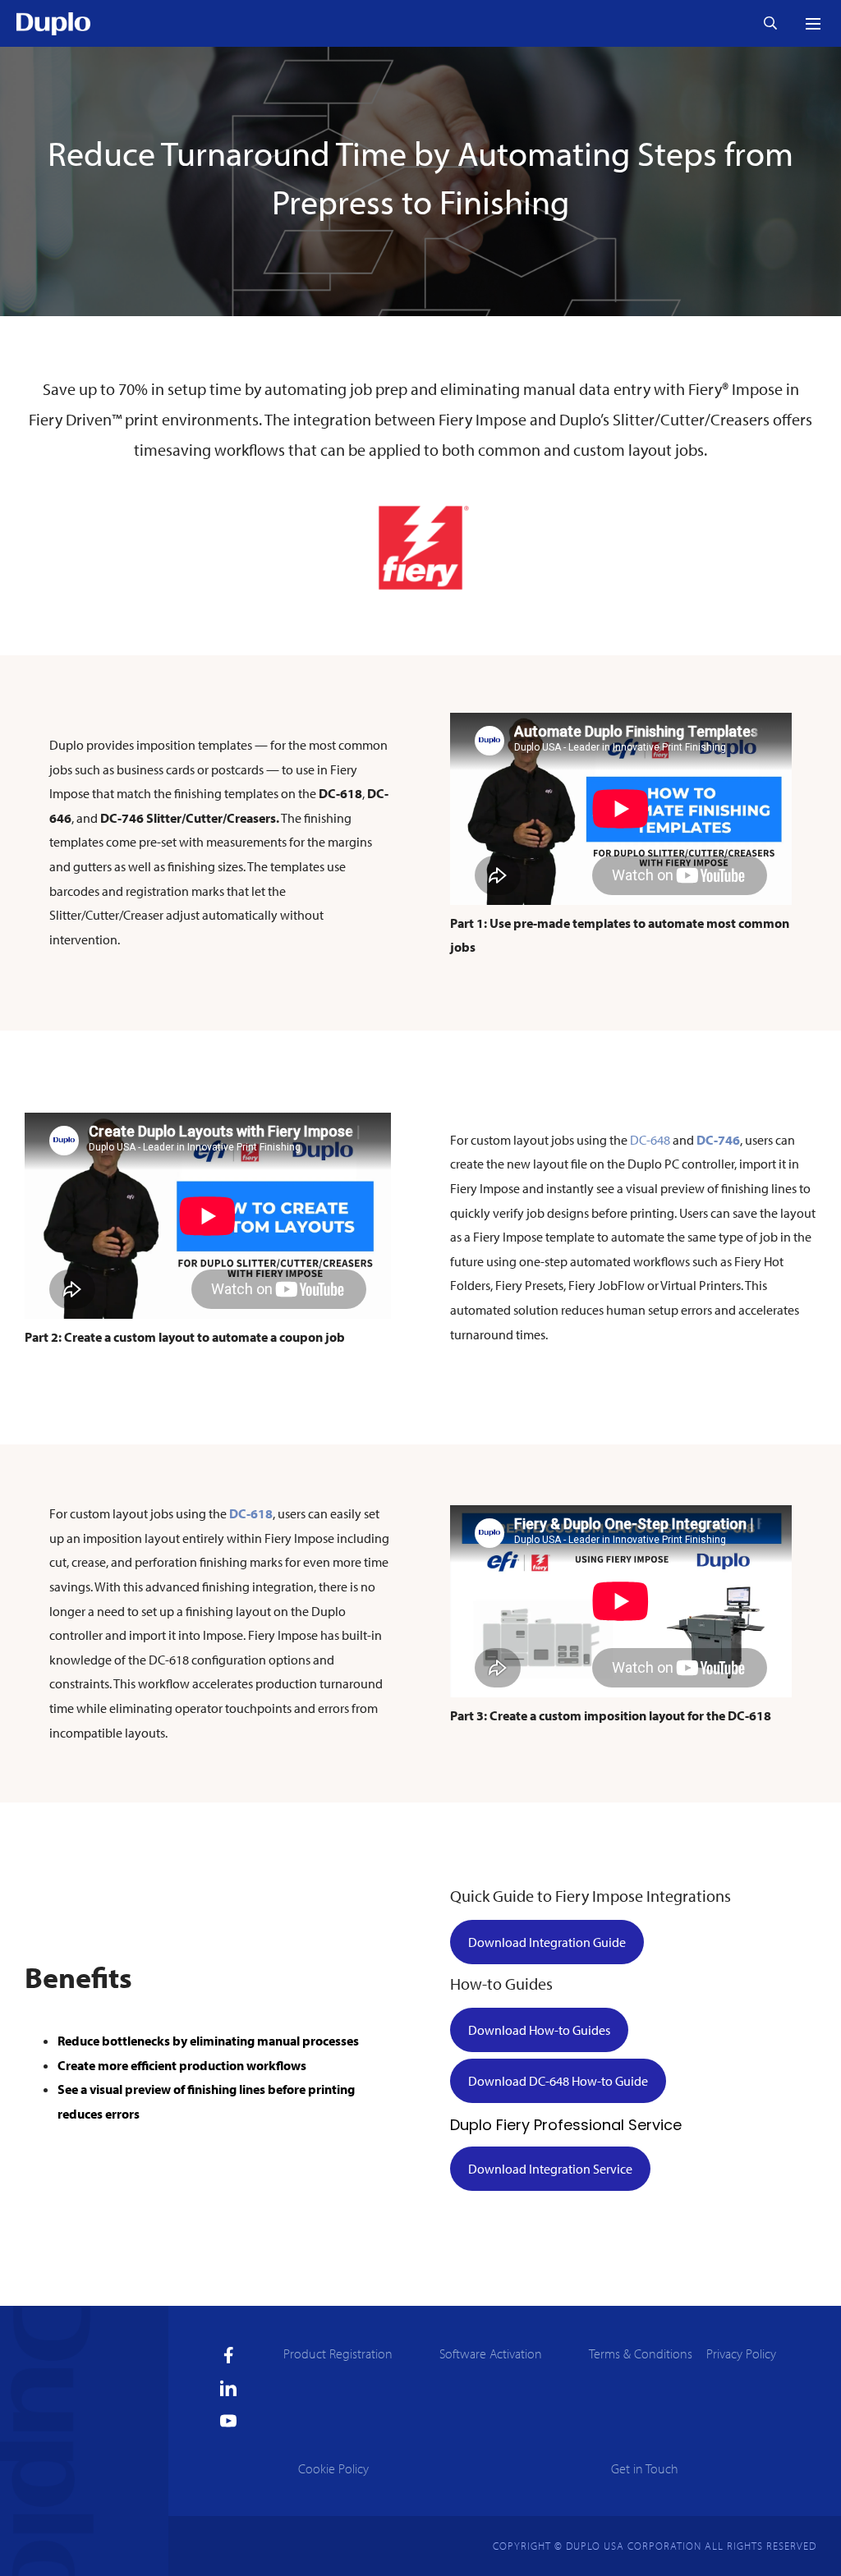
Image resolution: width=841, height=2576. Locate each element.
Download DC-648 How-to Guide (558, 2081)
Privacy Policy (741, 2353)
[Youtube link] (228, 2421)
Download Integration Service (550, 2169)
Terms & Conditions (641, 2353)
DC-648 (650, 1140)
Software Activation (491, 2353)
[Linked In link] (228, 2388)
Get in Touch (645, 2468)
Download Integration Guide (547, 1942)
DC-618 (251, 1513)
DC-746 (718, 1140)
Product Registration (338, 2353)
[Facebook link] (229, 2355)
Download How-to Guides (539, 2030)
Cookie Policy (333, 2468)
